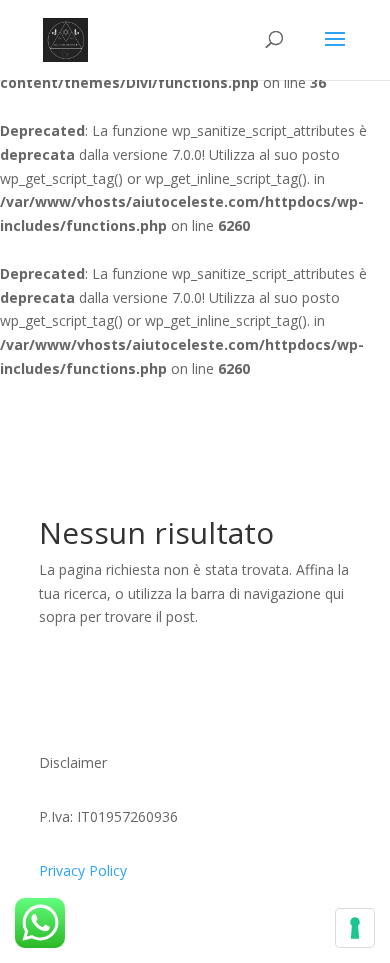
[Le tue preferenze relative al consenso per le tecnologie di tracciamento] (355, 928)
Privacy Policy (83, 870)
